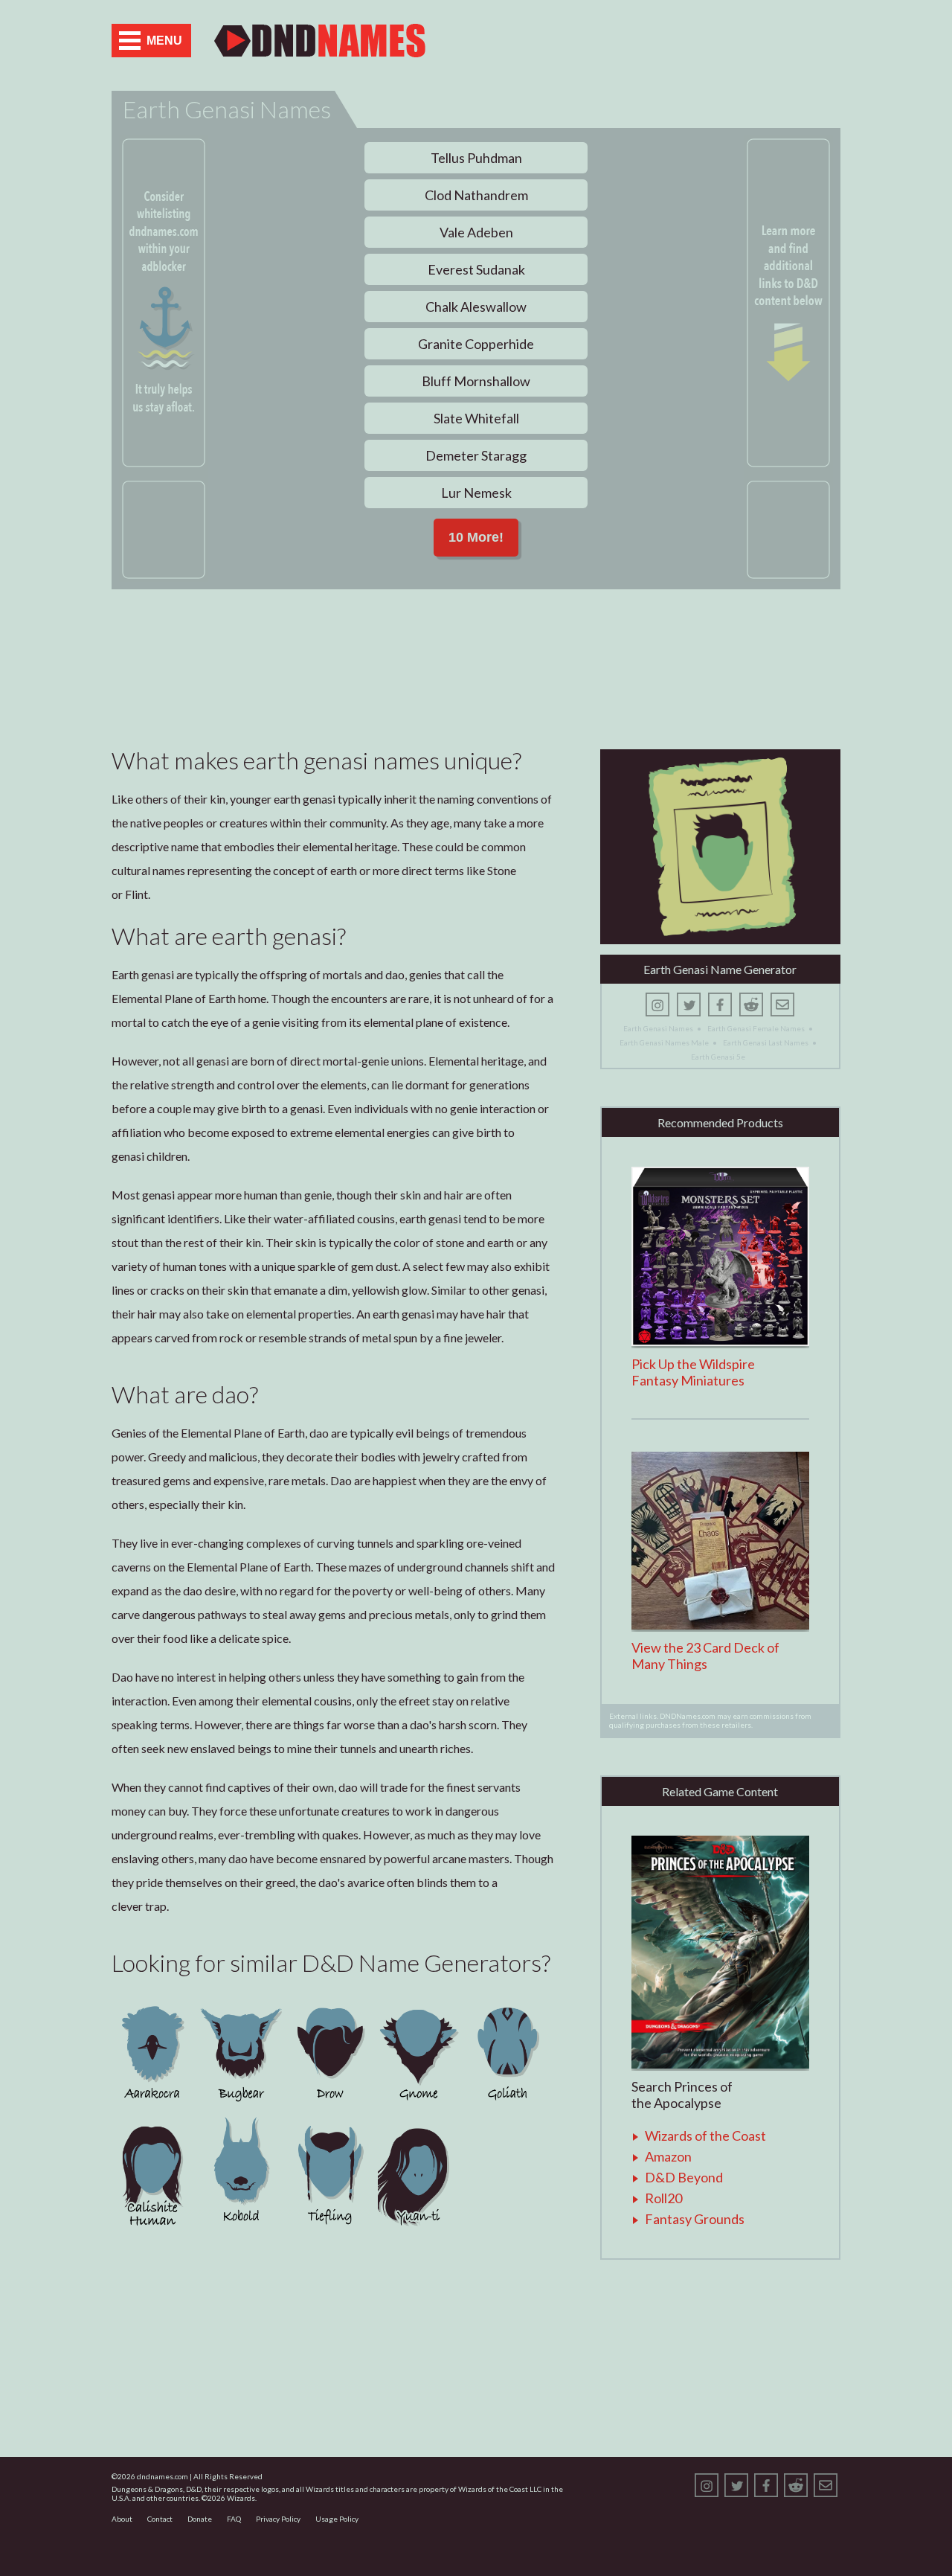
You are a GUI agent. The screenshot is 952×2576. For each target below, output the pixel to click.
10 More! (476, 537)
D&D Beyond (684, 2177)
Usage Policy (337, 2519)
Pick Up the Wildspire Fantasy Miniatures (693, 1372)
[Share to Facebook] (720, 1005)
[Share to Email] (782, 1005)
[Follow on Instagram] (657, 1005)
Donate (200, 2519)
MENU (164, 41)
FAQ (234, 2519)
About (122, 2519)
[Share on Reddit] (751, 1005)
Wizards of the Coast (705, 2136)
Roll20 (663, 2198)
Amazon (668, 2156)
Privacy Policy (278, 2519)
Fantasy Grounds (695, 2219)
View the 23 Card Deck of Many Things (705, 1656)
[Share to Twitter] (689, 1005)
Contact (160, 2519)
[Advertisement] (666, 40)
